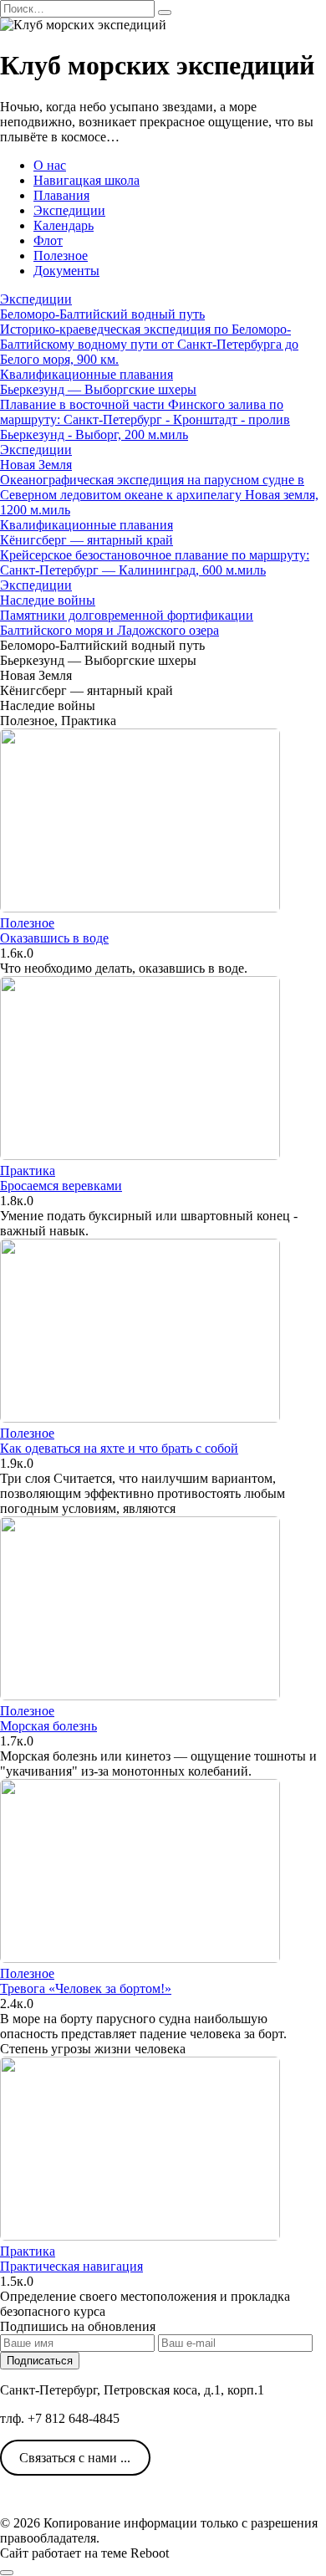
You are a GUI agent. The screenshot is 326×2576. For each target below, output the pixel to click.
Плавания (61, 195)
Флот (48, 240)
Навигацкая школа (87, 180)
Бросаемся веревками (61, 1186)
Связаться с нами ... (75, 2458)
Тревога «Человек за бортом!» (86, 1988)
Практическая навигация (71, 2266)
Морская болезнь (48, 1726)
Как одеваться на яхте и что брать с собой (119, 1448)
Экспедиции (69, 210)
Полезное (61, 256)
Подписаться (40, 2361)
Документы (66, 271)
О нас (50, 165)
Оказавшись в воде (54, 938)
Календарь (64, 225)
